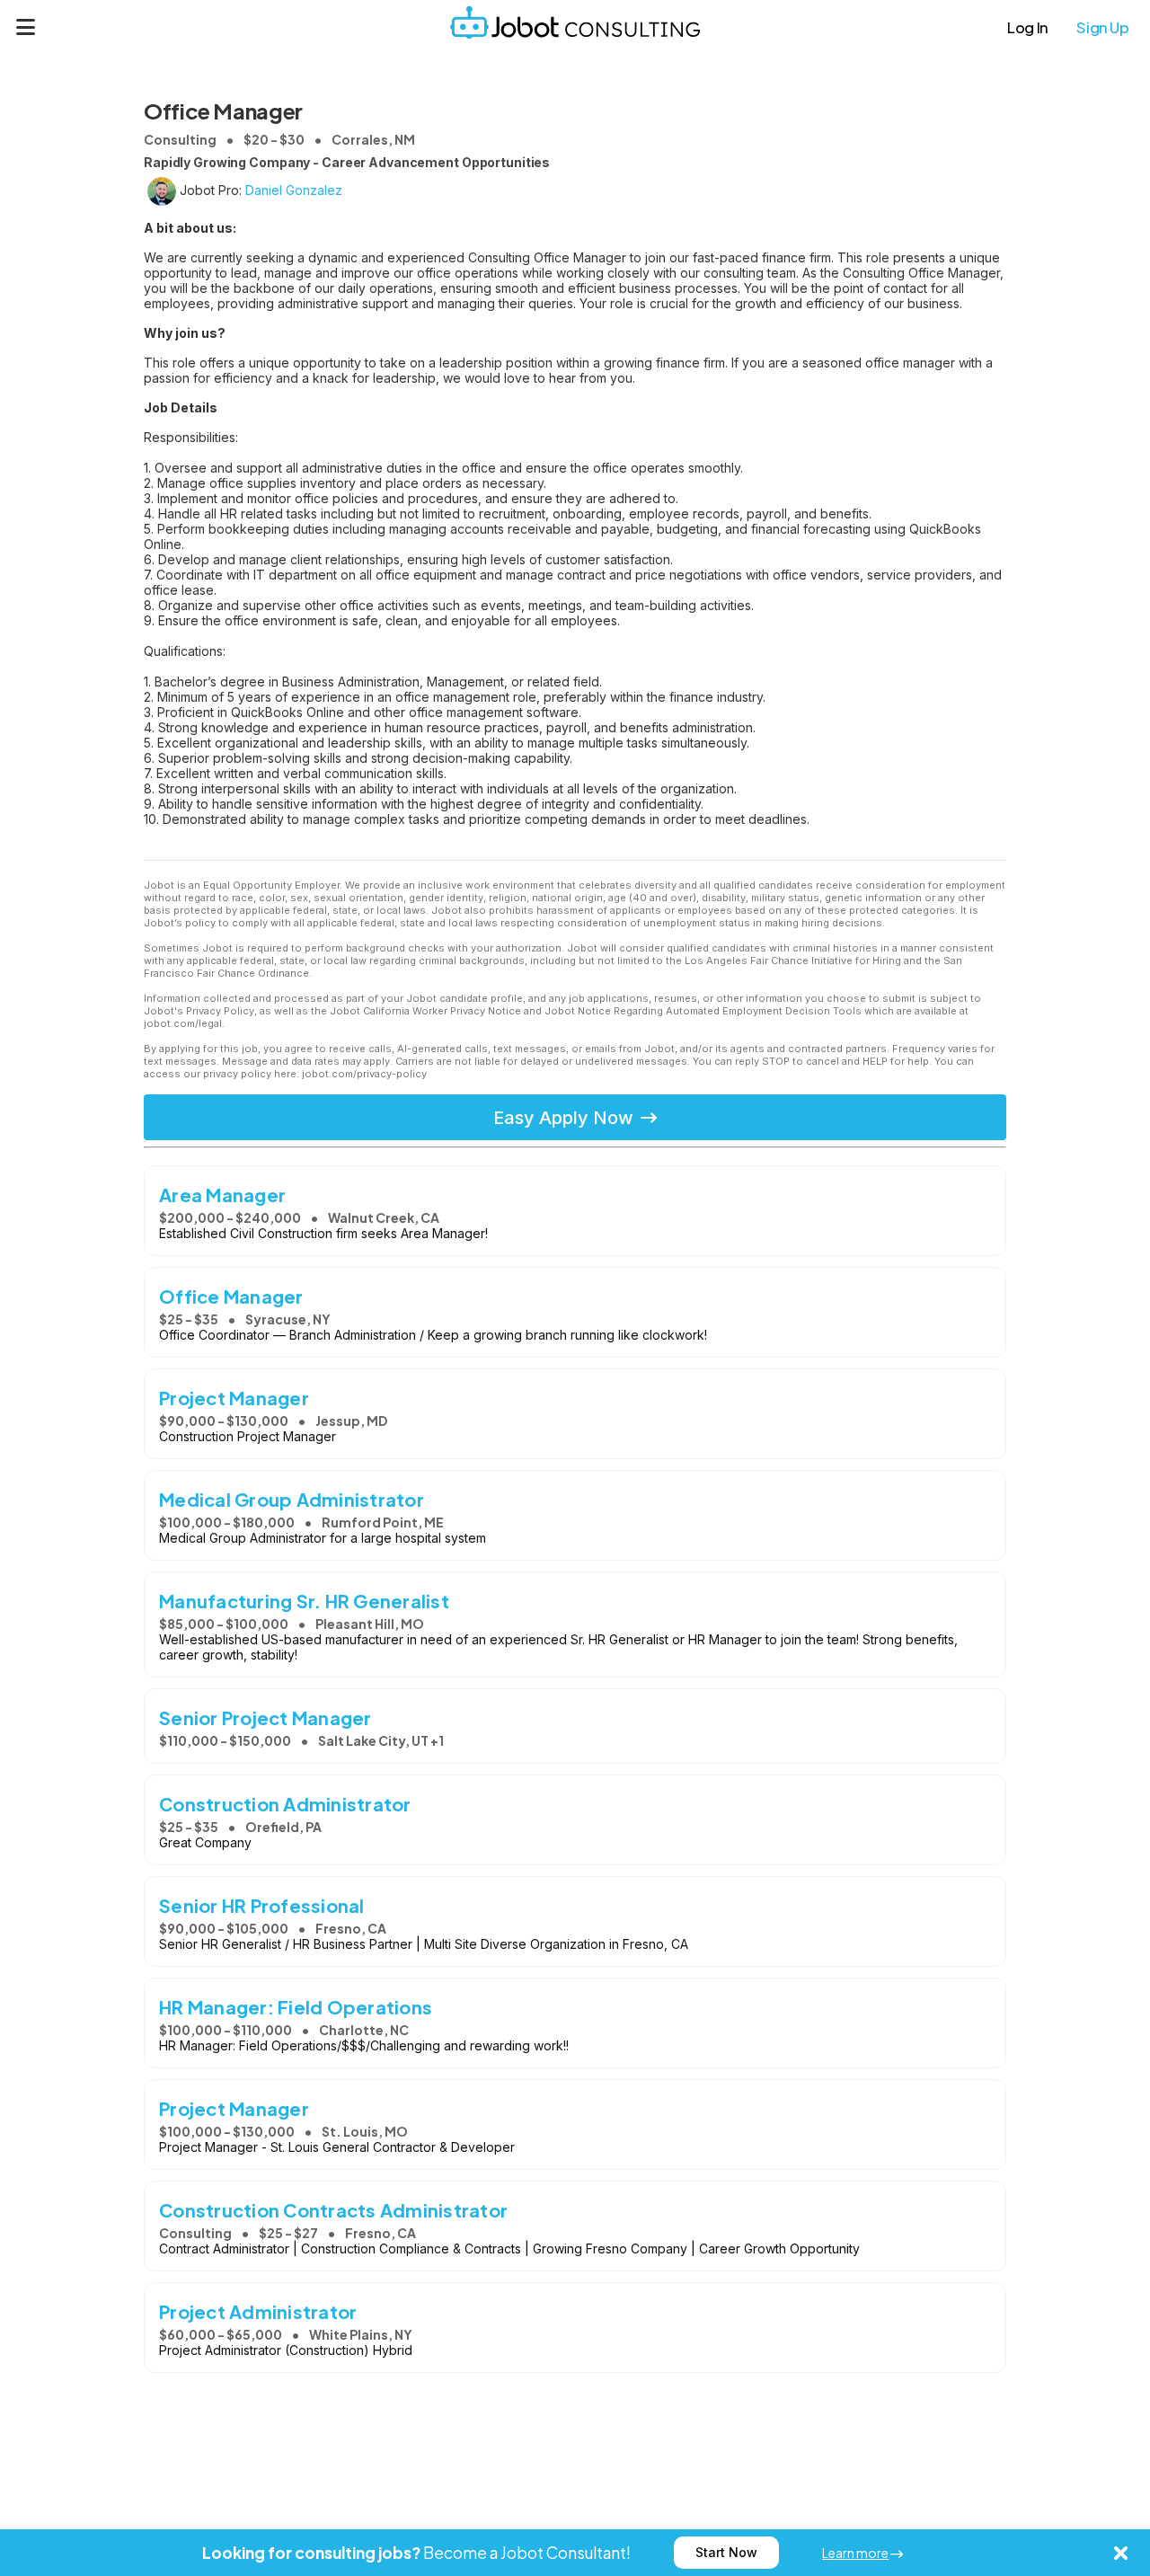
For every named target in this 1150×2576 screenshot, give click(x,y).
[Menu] (26, 27)
